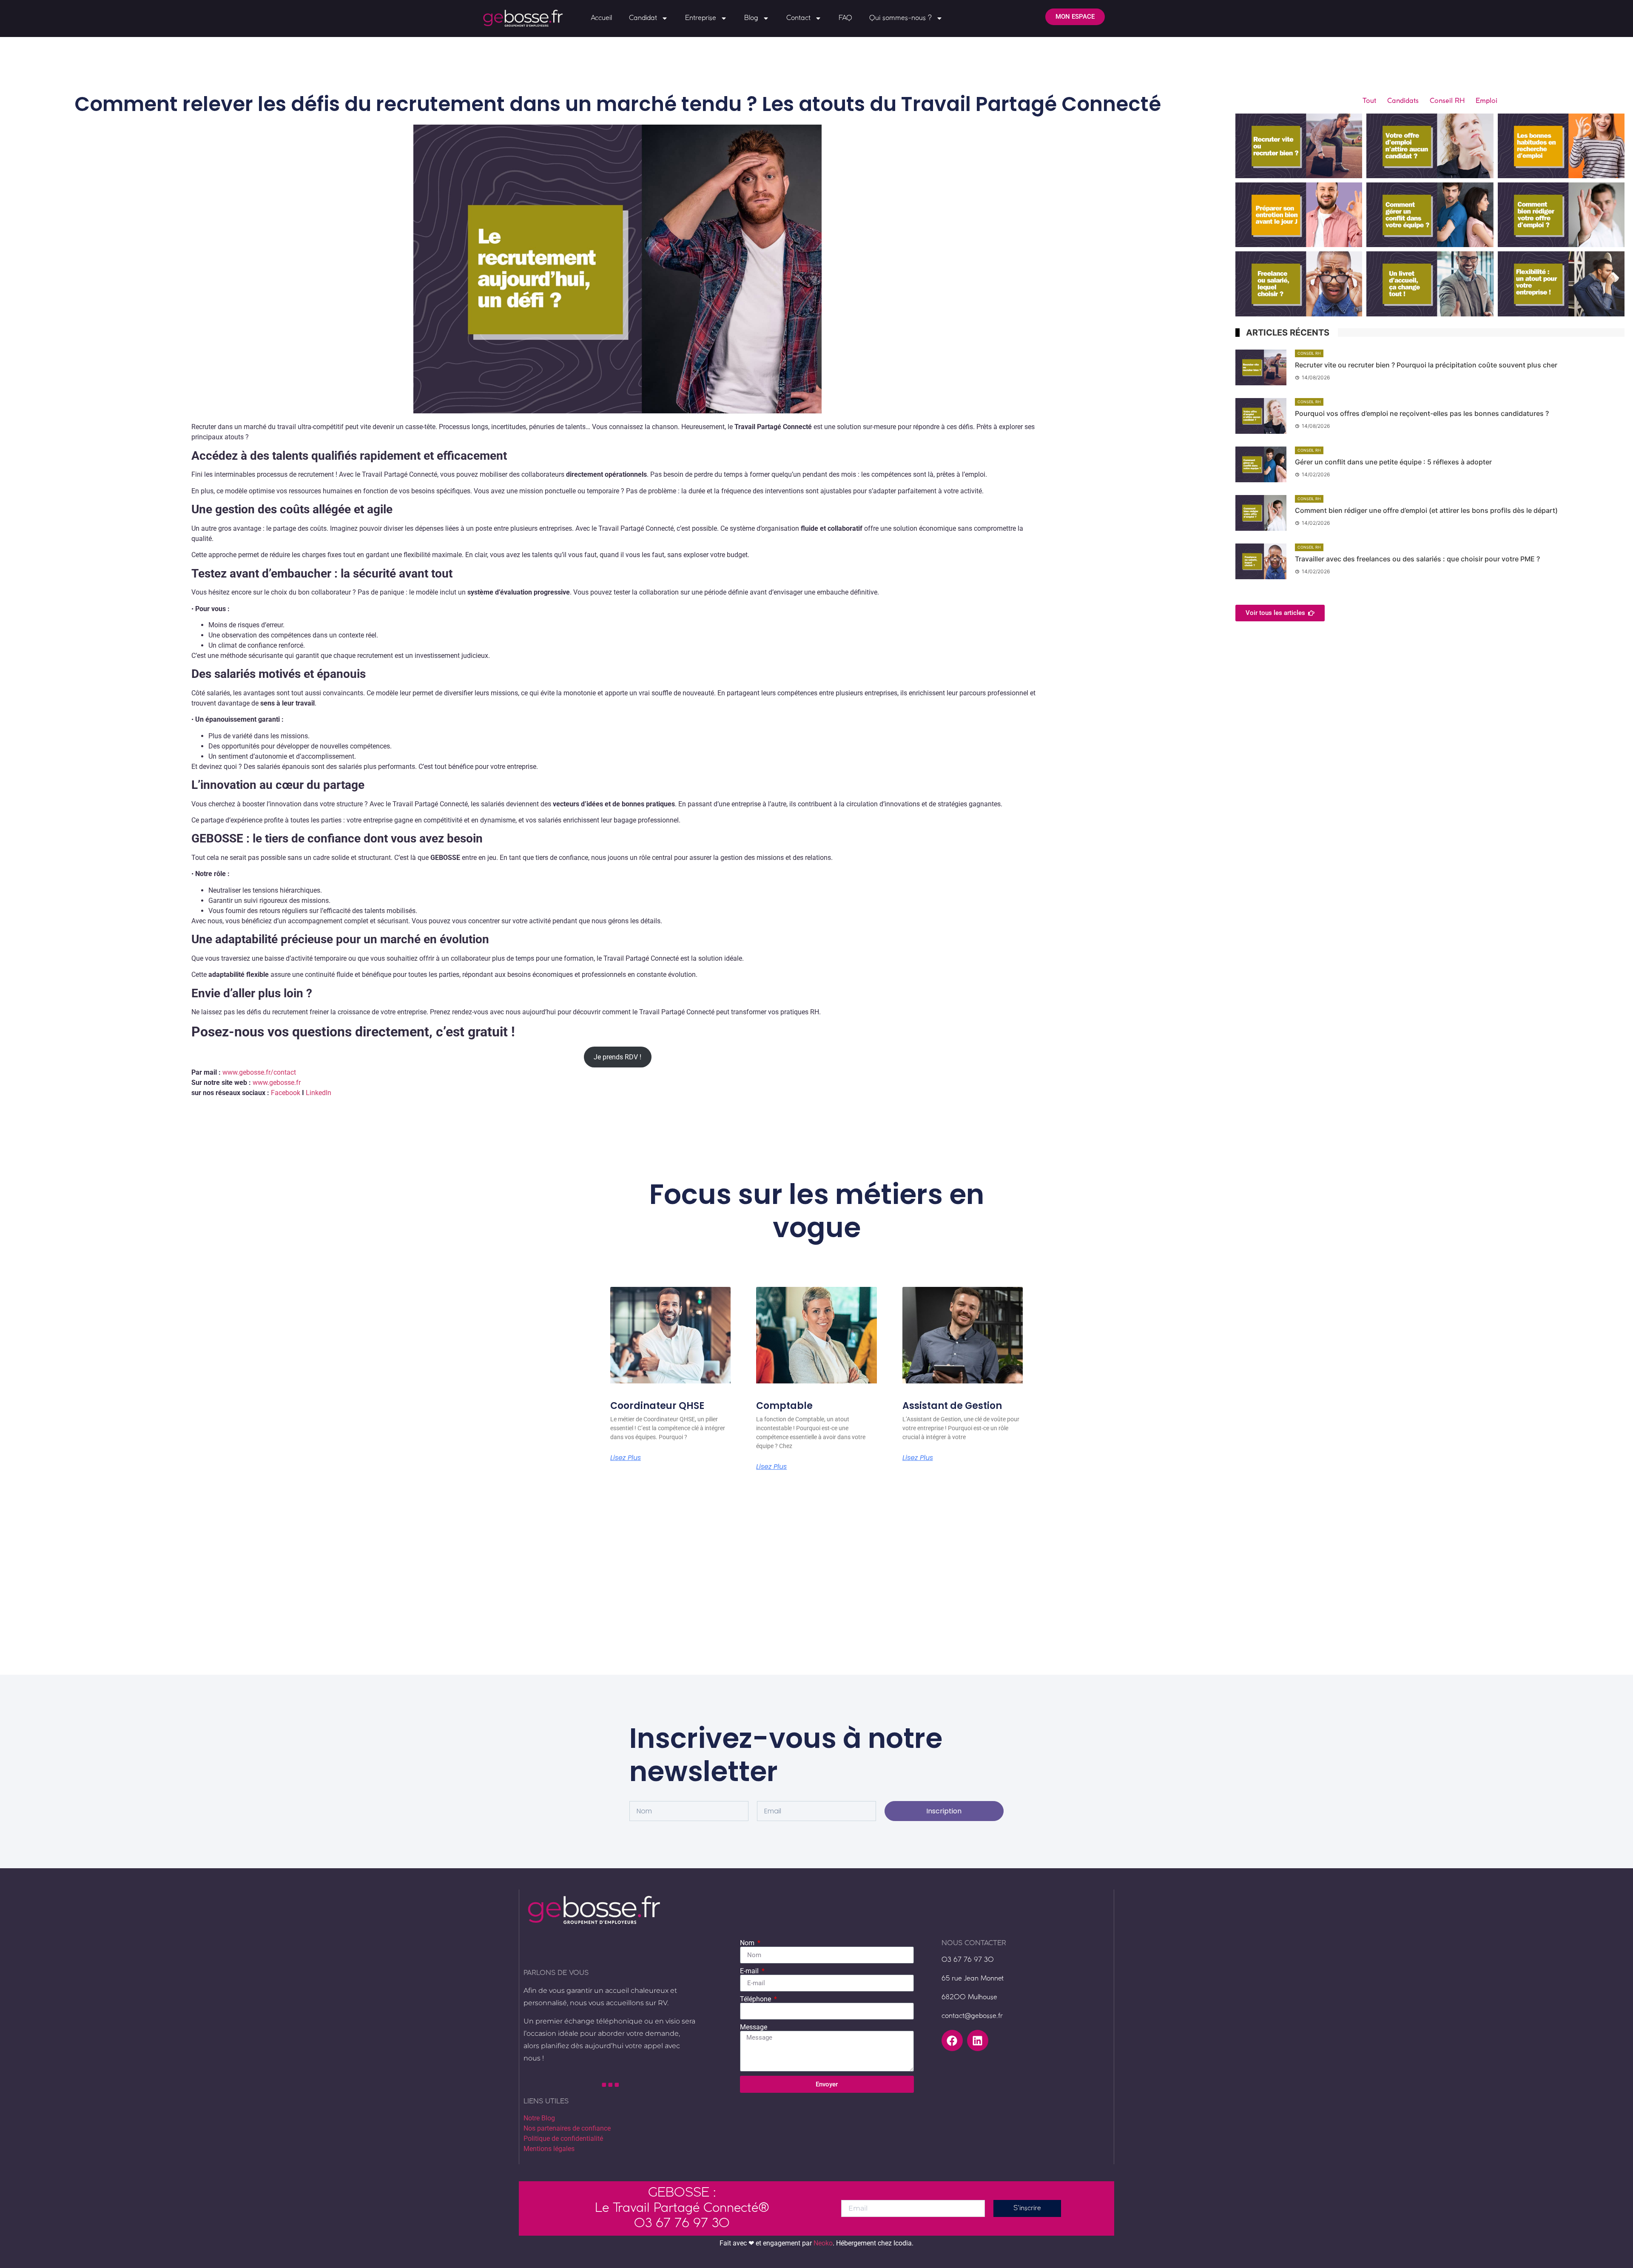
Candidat (643, 18)
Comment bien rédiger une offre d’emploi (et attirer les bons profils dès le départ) (1426, 510)
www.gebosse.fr (277, 1083)
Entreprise (701, 18)
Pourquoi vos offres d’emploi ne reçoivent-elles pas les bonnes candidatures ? (1422, 413)
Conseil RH (1447, 101)
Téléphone (756, 1999)
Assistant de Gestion (952, 1406)
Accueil (601, 18)
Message (754, 2027)
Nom (748, 1943)
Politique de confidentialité (563, 2139)
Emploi (1486, 101)
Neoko (823, 2243)
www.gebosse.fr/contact (259, 1072)
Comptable (784, 1406)
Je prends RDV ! (617, 1057)
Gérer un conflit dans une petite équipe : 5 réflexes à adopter (1393, 462)
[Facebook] (952, 2040)
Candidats (1403, 101)
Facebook (286, 1093)
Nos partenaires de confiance (567, 2128)
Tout (1369, 101)
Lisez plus (626, 1458)
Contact (798, 18)
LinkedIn (319, 1093)
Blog (751, 18)
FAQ (845, 18)
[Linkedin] (978, 2040)
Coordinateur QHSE (657, 1406)
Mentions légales (549, 2149)
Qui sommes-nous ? (900, 18)
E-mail (750, 1971)
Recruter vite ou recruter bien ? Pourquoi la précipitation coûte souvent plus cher (1426, 365)
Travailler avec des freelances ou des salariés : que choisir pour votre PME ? (1417, 559)
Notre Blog (539, 2118)
